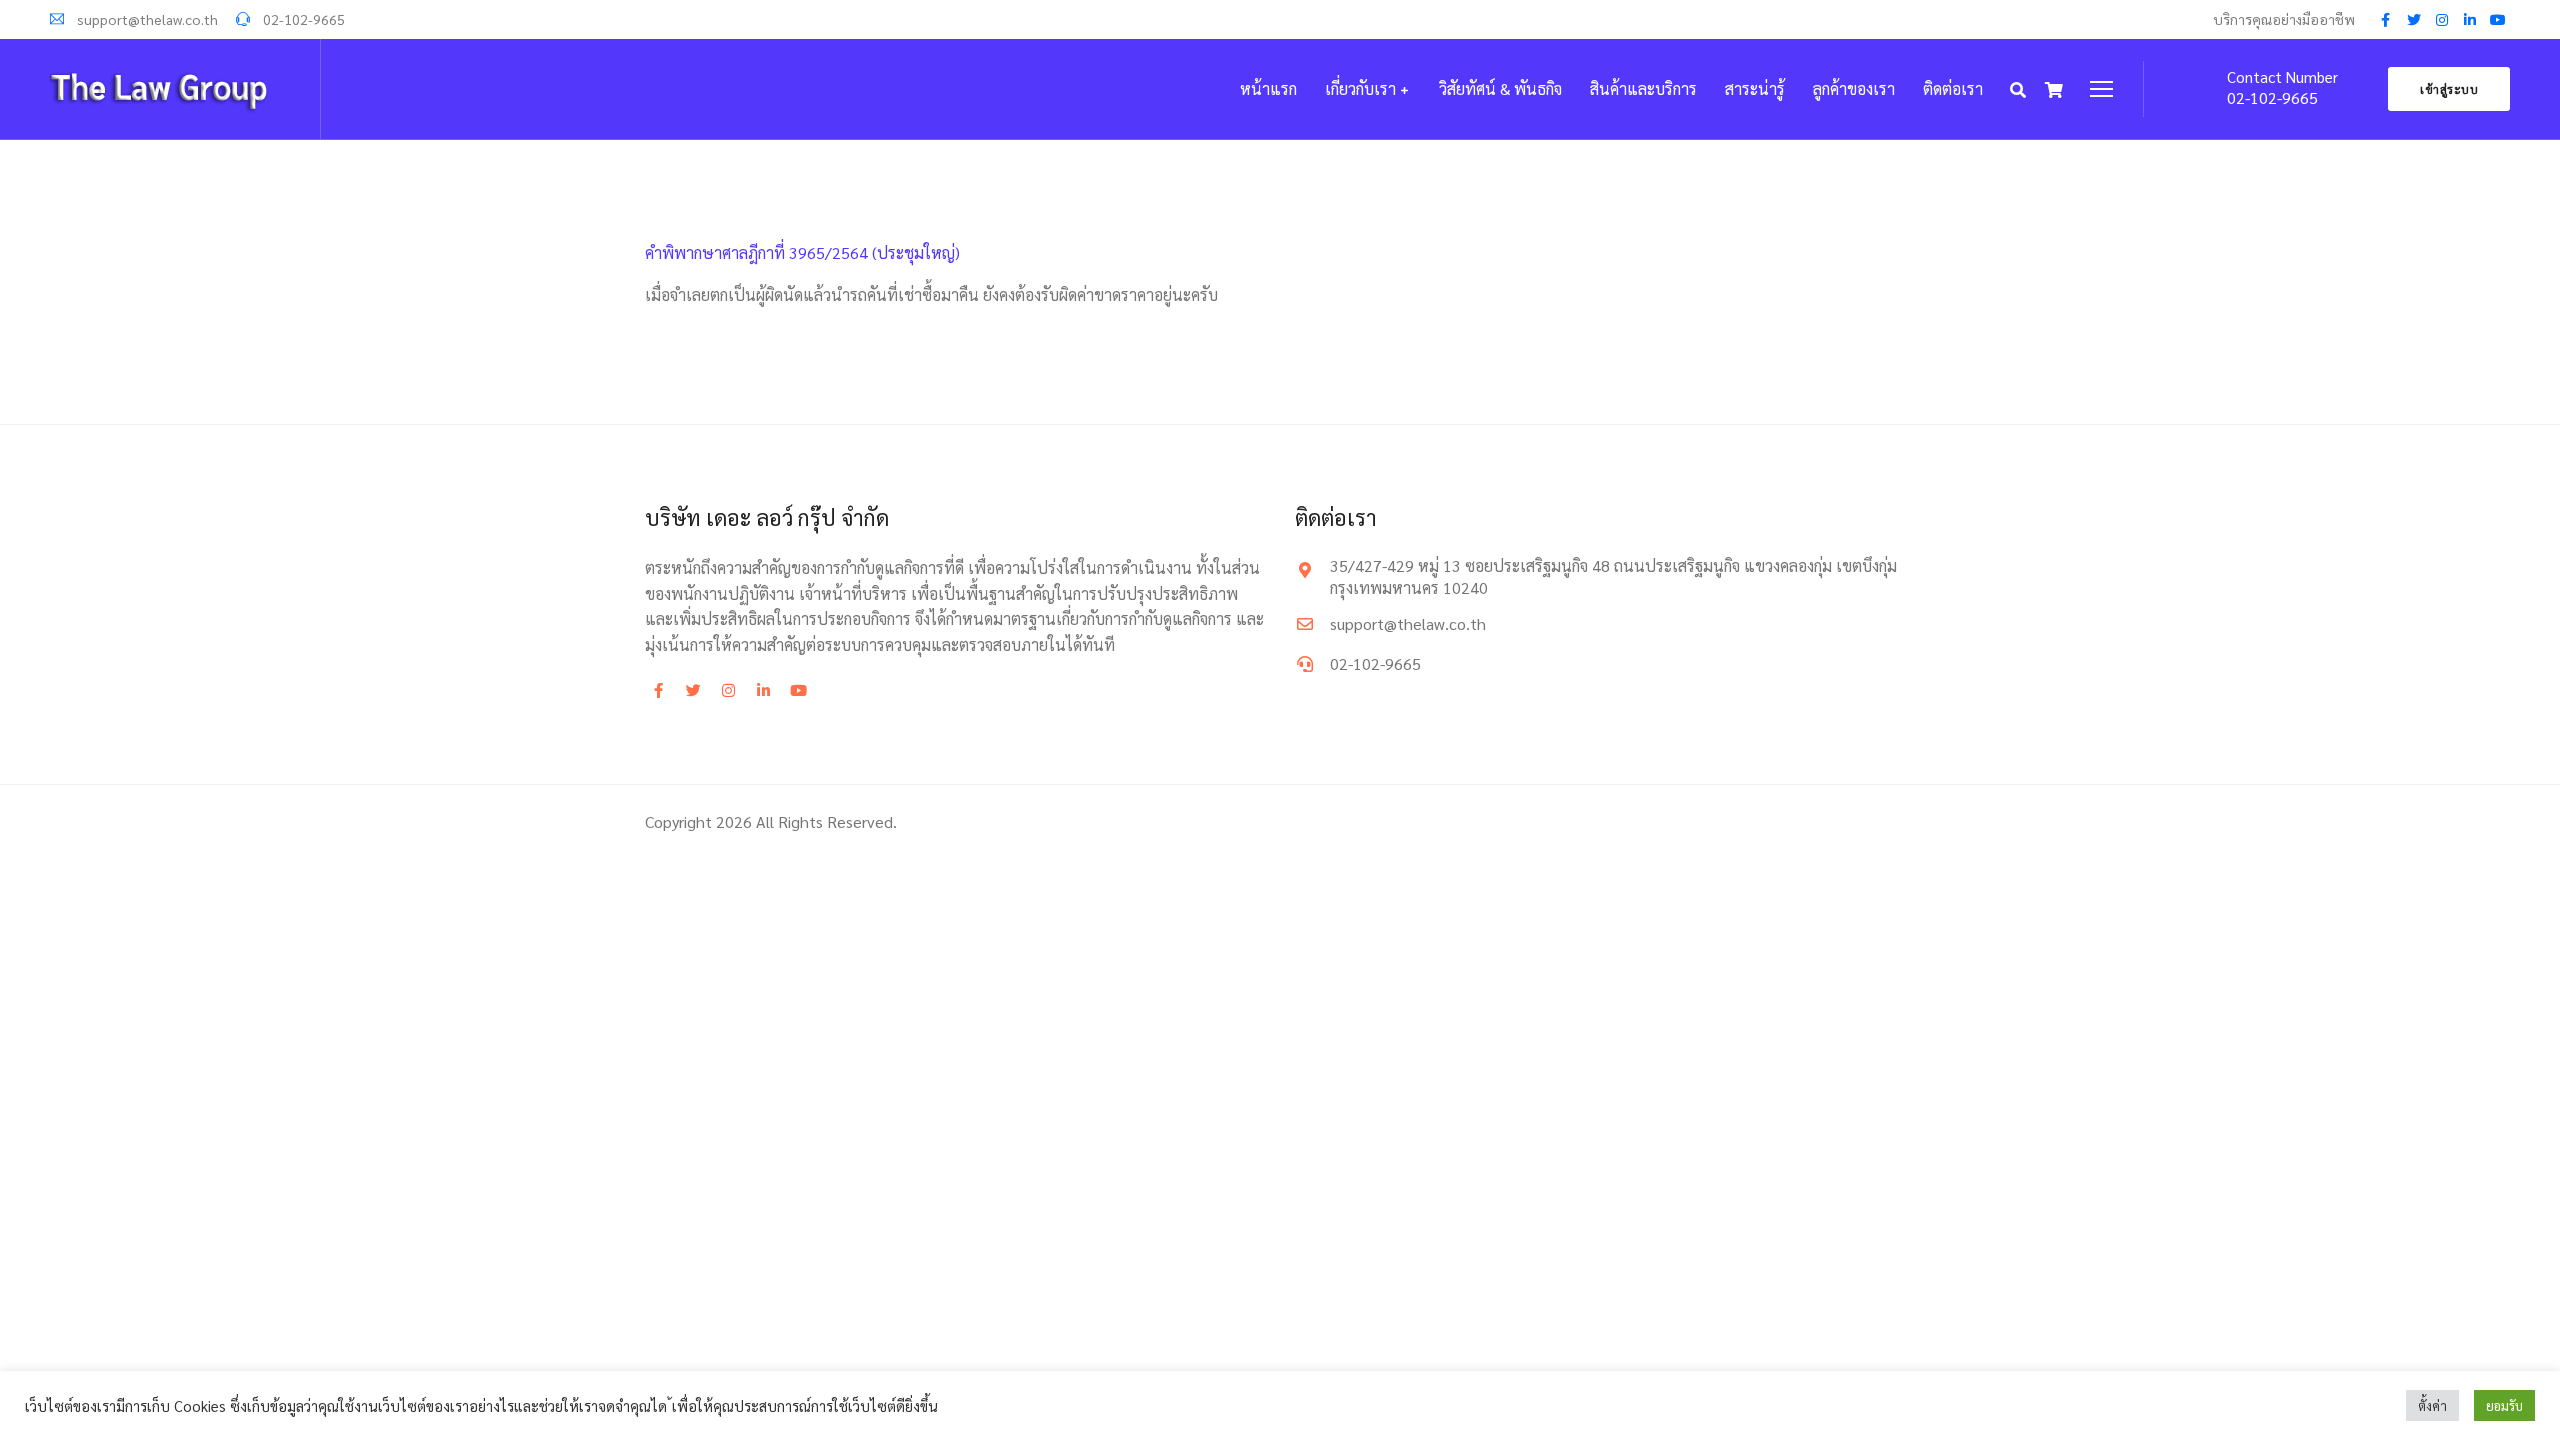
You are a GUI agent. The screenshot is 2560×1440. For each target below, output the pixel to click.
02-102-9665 (302, 19)
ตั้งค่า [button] (2432, 1405)
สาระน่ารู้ (1755, 88)
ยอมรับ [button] (2504, 1405)
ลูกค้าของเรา (1854, 88)
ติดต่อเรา (1953, 88)
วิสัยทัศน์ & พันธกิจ (1500, 88)
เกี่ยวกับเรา (1360, 88)
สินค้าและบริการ (1643, 88)
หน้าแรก (1268, 88)
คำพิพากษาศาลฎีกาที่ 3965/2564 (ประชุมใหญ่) (802, 252)
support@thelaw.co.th (146, 19)
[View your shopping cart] (2054, 90)
